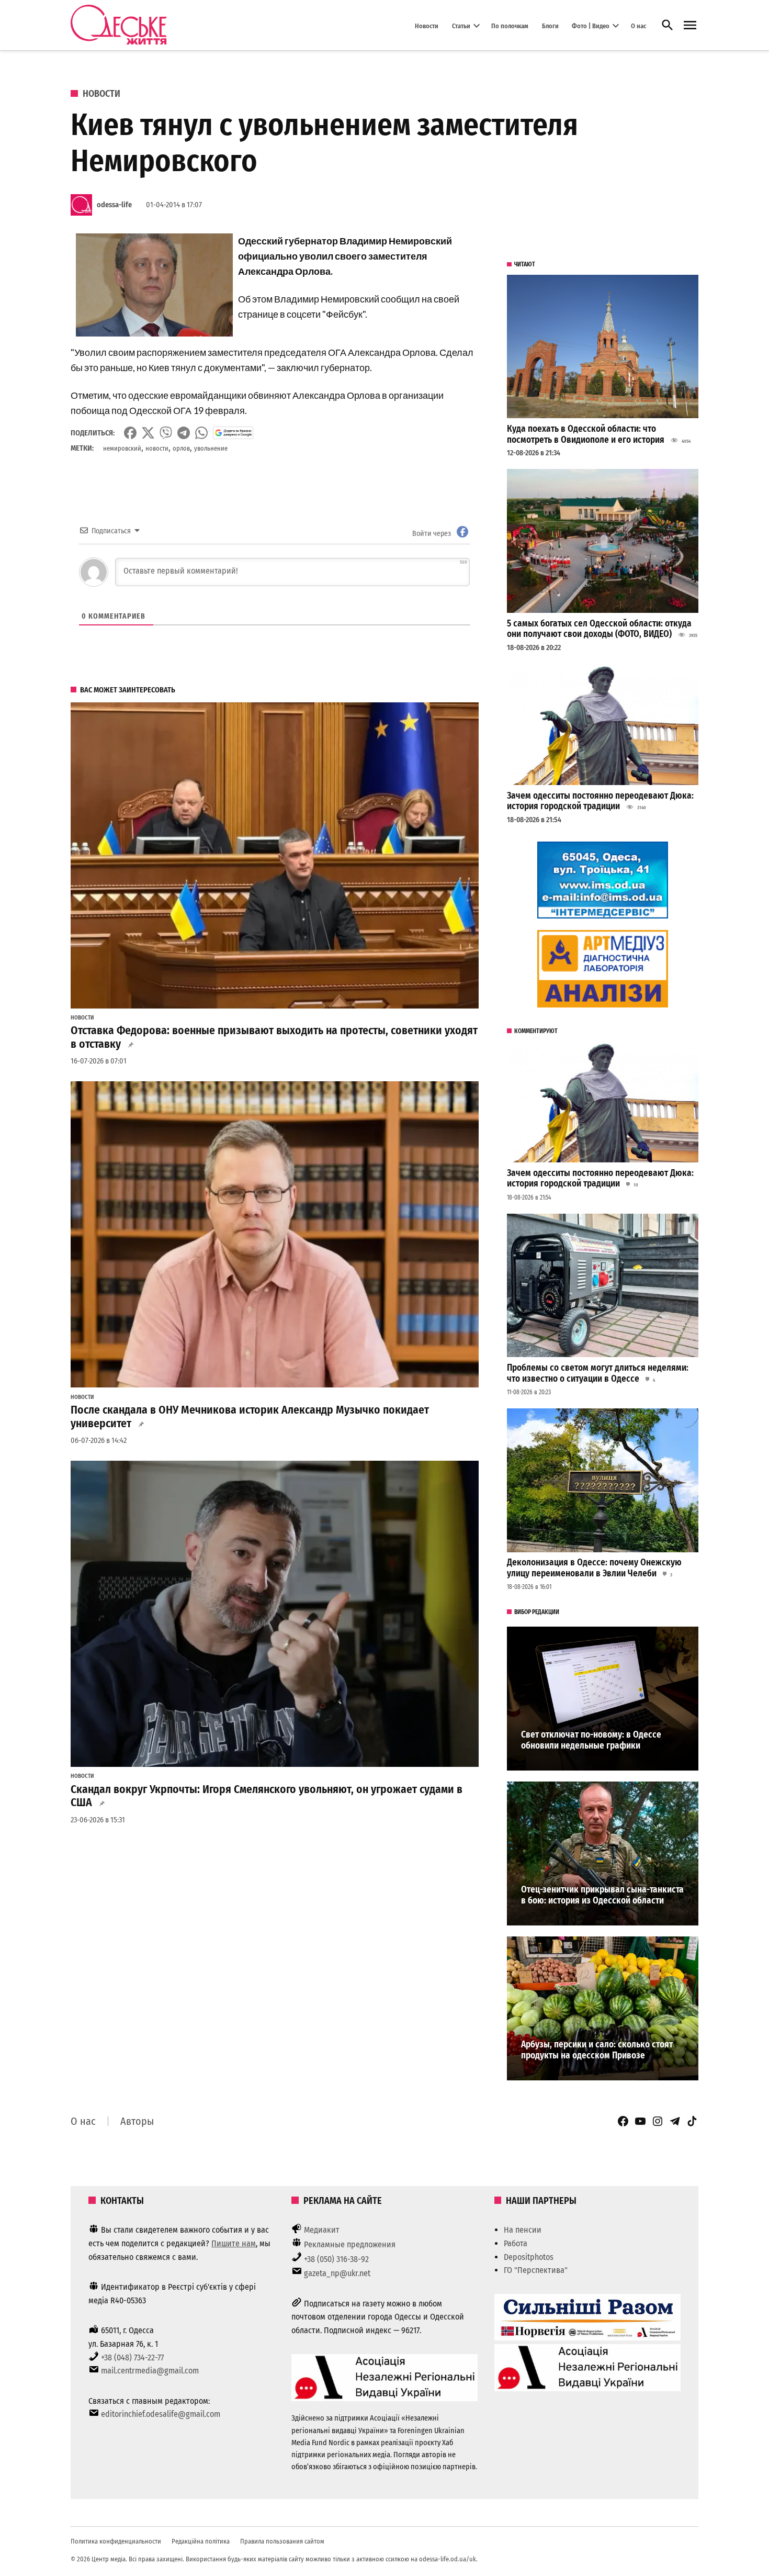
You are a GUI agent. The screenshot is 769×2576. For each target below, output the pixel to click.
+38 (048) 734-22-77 (132, 2357)
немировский (122, 448)
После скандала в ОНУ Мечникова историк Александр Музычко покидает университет (250, 1417)
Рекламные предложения (350, 2244)
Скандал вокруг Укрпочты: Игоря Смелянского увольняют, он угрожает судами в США (267, 1796)
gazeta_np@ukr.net (337, 2273)
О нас (638, 25)
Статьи (461, 25)
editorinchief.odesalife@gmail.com (161, 2414)
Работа (516, 2243)
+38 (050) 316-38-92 (336, 2259)
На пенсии (523, 2230)
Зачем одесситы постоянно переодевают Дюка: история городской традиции (600, 801)
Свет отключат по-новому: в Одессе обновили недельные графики (591, 1740)
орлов (181, 448)
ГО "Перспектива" (536, 2270)
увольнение (211, 448)
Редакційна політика (201, 2541)
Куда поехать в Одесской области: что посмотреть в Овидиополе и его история (586, 434)
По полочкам (510, 25)
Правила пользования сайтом (282, 2541)
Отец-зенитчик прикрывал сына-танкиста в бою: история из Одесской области (602, 1895)
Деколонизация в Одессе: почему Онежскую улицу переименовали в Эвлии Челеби (594, 1568)
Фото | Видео (591, 25)
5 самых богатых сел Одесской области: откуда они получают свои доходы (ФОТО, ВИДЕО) (599, 629)
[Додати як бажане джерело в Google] (233, 433)
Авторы (137, 2121)
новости (157, 448)
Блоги (550, 25)
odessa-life (114, 205)
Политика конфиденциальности (116, 2541)
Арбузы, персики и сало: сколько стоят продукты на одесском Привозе (597, 2050)
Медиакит (322, 2230)
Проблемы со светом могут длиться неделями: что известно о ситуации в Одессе (598, 1373)
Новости (427, 25)
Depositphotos (529, 2257)
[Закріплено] (690, 25)
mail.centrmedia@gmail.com (150, 2371)
